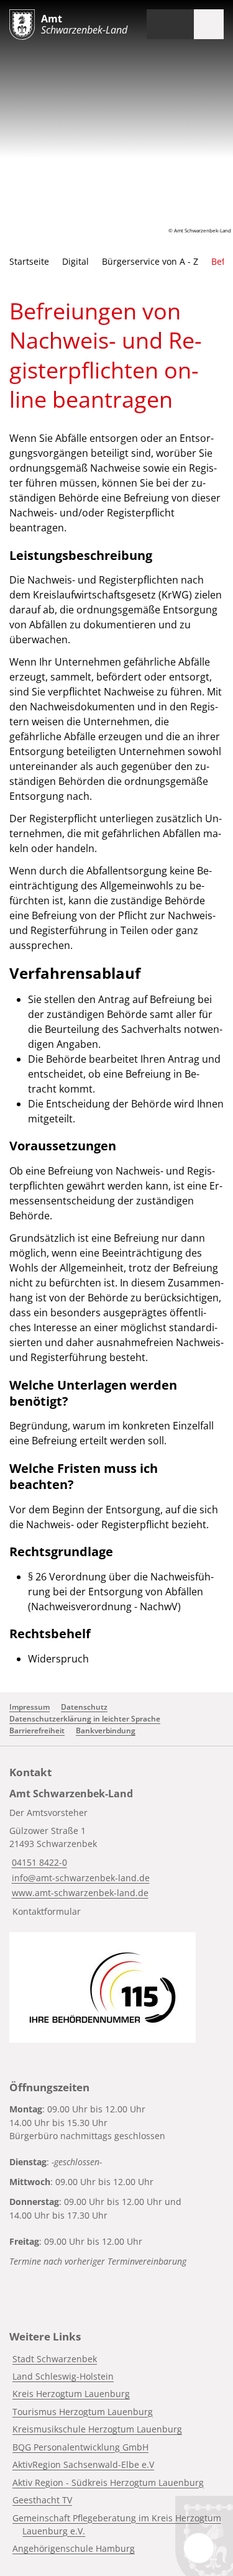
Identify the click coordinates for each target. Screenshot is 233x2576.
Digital (75, 261)
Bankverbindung (106, 1730)
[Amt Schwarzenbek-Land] (116, 1855)
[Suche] (179, 24)
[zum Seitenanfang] (199, 2548)
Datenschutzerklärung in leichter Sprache (85, 1719)
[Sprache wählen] (155, 24)
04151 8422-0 (38, 1862)
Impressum (30, 1707)
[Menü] (209, 24)
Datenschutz (84, 1707)
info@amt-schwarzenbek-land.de (80, 1878)
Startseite (29, 261)
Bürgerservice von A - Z (150, 261)
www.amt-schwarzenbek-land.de (79, 1893)
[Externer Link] (103, 1987)
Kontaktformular (47, 1911)
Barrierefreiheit (37, 1730)
